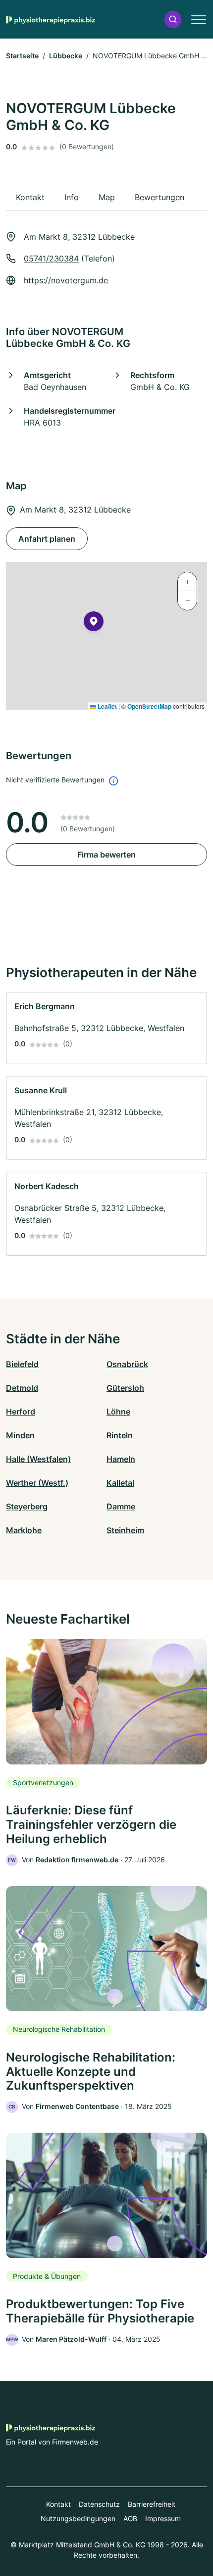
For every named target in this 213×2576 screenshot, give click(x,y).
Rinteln (120, 1435)
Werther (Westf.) (37, 1483)
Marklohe (24, 1530)
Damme (121, 1506)
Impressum (163, 2518)
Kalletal (120, 1483)
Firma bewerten (106, 855)
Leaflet (106, 706)
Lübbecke (66, 56)
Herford (21, 1412)
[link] (106, 1028)
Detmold (22, 1388)
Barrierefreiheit (152, 2504)
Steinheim (125, 1530)
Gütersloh (125, 1388)
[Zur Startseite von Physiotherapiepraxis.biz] (51, 19)
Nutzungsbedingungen (78, 2518)
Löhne (118, 1412)
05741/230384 (51, 258)
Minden (20, 1435)
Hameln (121, 1459)
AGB (130, 2518)
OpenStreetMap (149, 706)
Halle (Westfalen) (38, 1459)
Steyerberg (27, 1506)
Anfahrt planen (47, 539)
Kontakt (58, 2504)
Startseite (22, 56)
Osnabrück (127, 1364)
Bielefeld (22, 1364)
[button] (173, 20)
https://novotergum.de (66, 280)
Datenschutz (99, 2504)
